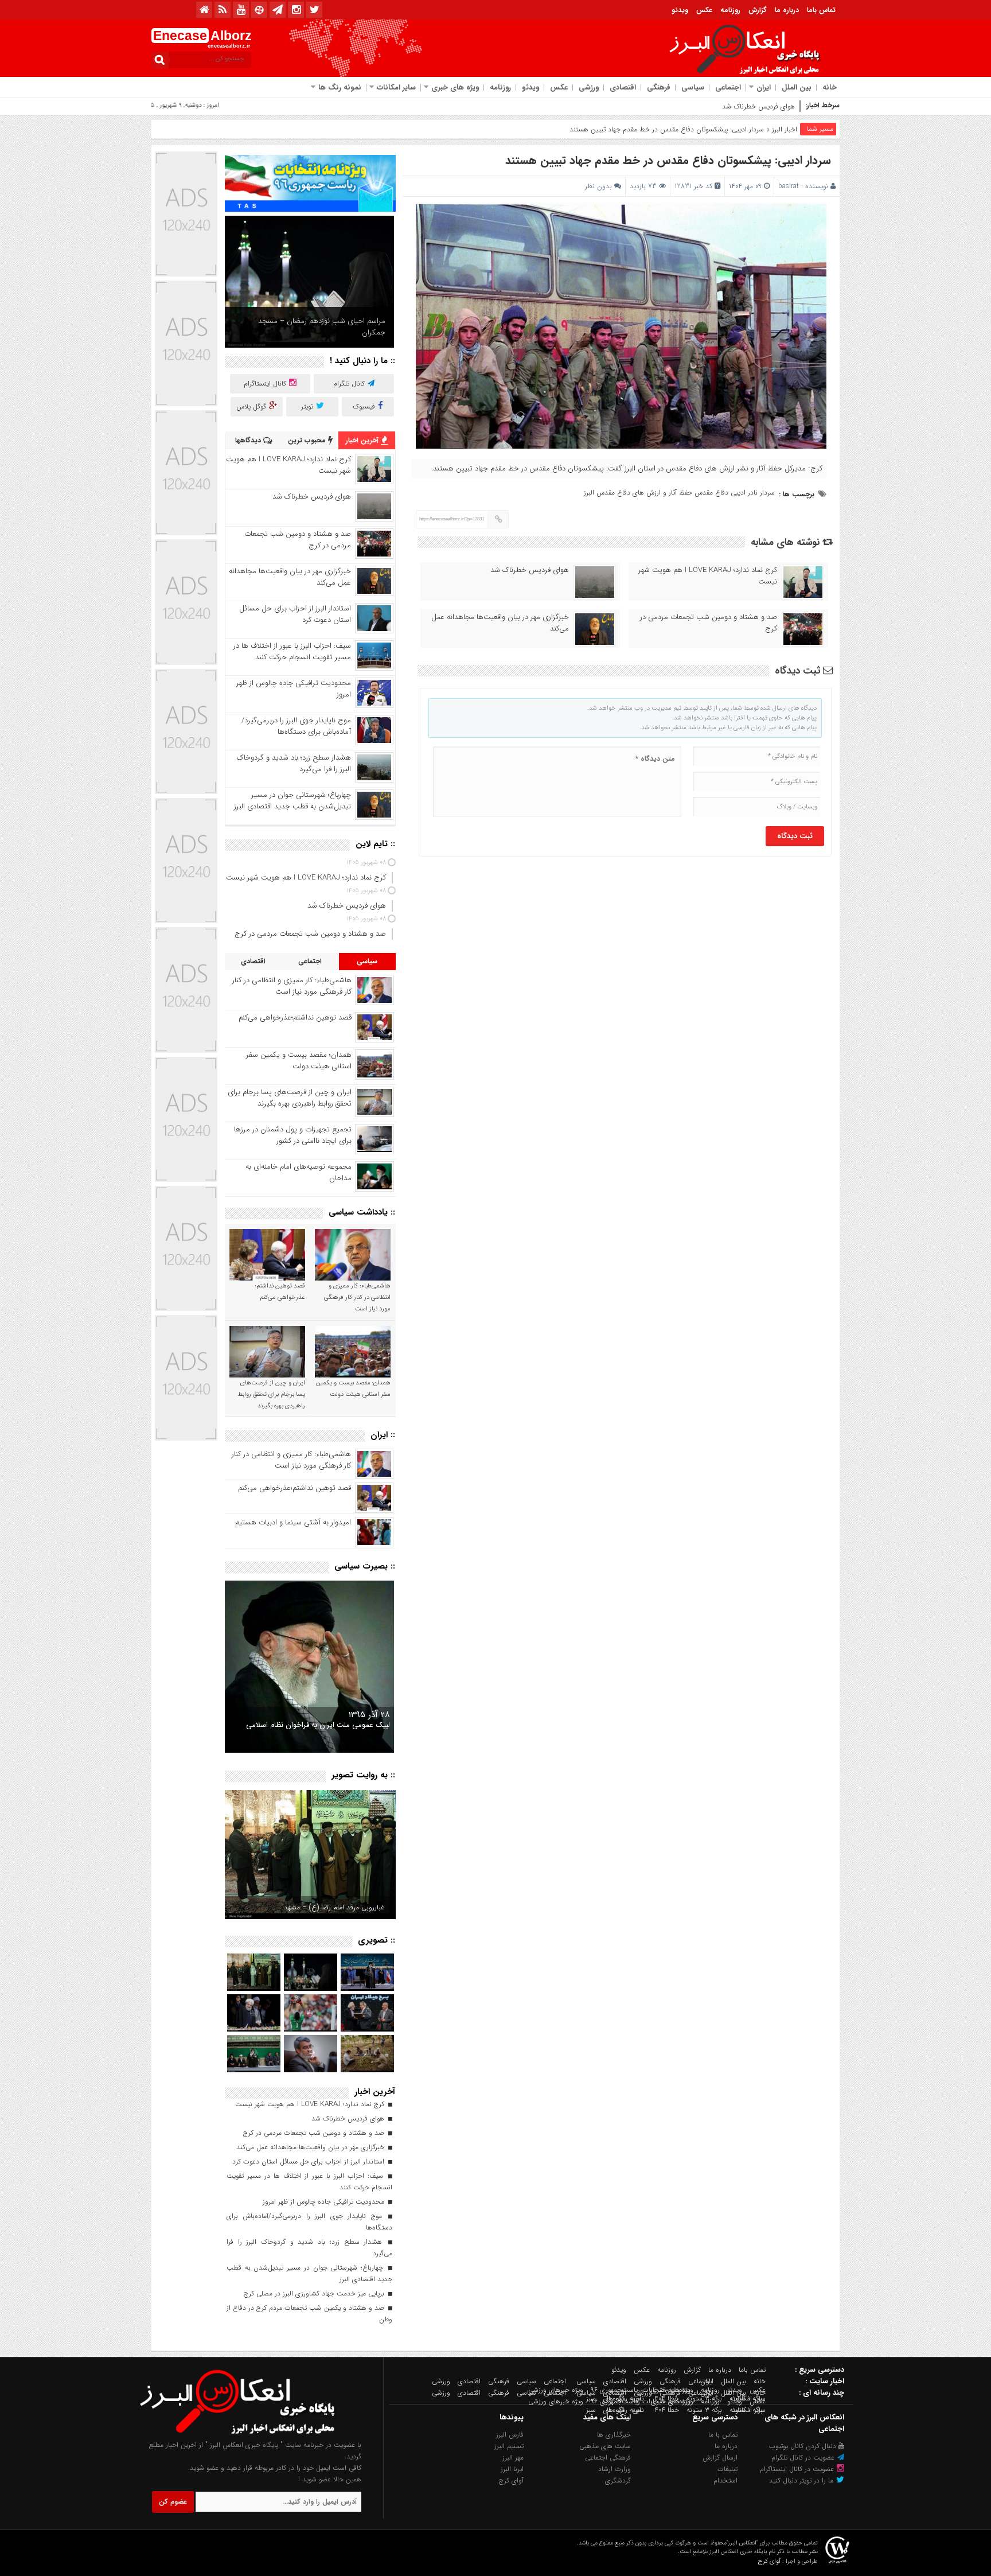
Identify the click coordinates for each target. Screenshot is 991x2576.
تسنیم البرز (509, 2446)
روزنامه (730, 10)
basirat (789, 186)
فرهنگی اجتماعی (608, 2458)
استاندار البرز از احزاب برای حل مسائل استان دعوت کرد (295, 614)
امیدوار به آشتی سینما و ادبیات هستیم (293, 1522)
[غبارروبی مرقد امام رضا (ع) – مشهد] (310, 1855)
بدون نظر (598, 186)
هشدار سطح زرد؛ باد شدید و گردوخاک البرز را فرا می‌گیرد (294, 763)
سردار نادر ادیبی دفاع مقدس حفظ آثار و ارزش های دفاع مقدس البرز (679, 493)
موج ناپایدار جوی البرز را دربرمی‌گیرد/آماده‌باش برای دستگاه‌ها (296, 726)
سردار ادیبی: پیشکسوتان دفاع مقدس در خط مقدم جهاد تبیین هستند (668, 160)
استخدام (725, 2480)
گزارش (758, 10)
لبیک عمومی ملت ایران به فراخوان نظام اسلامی (318, 1725)
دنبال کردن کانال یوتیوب (804, 2446)
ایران (764, 87)
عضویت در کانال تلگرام (804, 2458)
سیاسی (693, 87)
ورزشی (589, 87)
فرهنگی (659, 87)
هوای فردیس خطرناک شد (530, 570)
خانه (830, 87)
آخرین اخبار (363, 440)
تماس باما (821, 10)
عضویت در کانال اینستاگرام (798, 2469)
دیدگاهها (249, 440)
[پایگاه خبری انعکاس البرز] (249, 2433)
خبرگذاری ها (614, 2435)
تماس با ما (723, 2435)
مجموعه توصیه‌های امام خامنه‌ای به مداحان (299, 1172)
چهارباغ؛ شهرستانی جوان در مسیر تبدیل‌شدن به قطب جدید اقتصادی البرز (292, 801)
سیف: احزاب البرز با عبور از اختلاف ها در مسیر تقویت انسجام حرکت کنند (292, 651)
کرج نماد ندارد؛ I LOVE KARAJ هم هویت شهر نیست (708, 576)
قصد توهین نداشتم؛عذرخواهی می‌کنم (295, 1017)
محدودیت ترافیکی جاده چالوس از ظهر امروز (294, 689)
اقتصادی (623, 87)
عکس (704, 10)
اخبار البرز (785, 129)
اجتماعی (728, 87)
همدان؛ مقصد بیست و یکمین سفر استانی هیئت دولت (299, 1061)
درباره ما (787, 10)
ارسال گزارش (720, 2458)
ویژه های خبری (455, 87)
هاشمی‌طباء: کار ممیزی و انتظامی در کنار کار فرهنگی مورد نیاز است (292, 986)
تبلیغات (727, 2469)
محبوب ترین (308, 440)
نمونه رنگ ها (340, 87)
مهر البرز (513, 2458)
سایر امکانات (396, 87)
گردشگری (618, 2480)
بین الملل (797, 87)
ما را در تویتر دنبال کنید (802, 2480)
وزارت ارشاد (615, 2469)
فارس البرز (510, 2435)
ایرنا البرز (512, 2469)
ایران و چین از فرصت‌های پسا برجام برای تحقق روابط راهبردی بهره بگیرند (290, 1098)
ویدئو (680, 10)
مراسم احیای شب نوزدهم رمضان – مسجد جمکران (322, 327)
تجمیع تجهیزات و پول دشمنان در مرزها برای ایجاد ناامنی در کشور (293, 1135)
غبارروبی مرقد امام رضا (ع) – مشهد (334, 1907)
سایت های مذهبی (605, 2446)
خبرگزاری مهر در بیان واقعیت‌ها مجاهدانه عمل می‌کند (500, 623)
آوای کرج (511, 2480)
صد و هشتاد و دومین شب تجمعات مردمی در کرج (724, 106)
